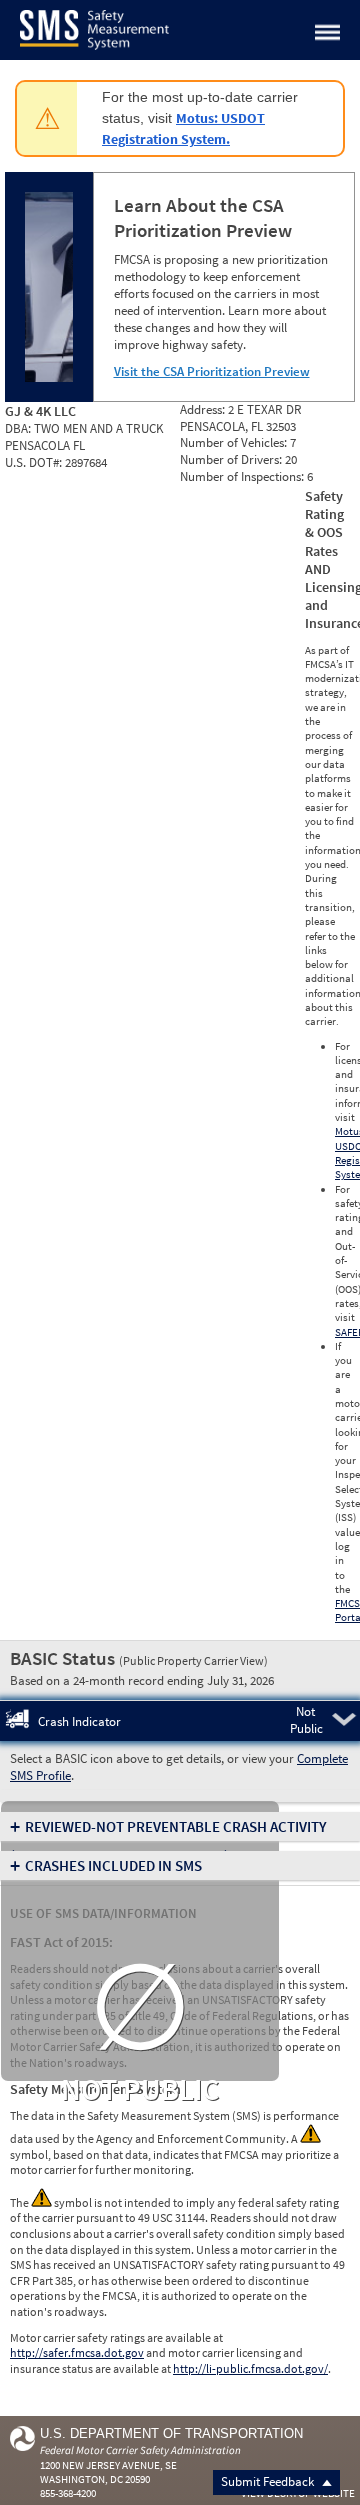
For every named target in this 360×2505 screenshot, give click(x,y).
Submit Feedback (269, 2481)
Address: (204, 409)
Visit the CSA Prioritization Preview (212, 371)
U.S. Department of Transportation (171, 2433)
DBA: (19, 428)
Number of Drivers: (232, 459)
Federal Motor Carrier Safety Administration (140, 2450)
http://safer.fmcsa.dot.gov (77, 2352)
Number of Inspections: (243, 476)
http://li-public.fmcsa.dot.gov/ (250, 2368)
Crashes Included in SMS (113, 1865)
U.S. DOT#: (35, 462)
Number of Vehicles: (235, 442)
